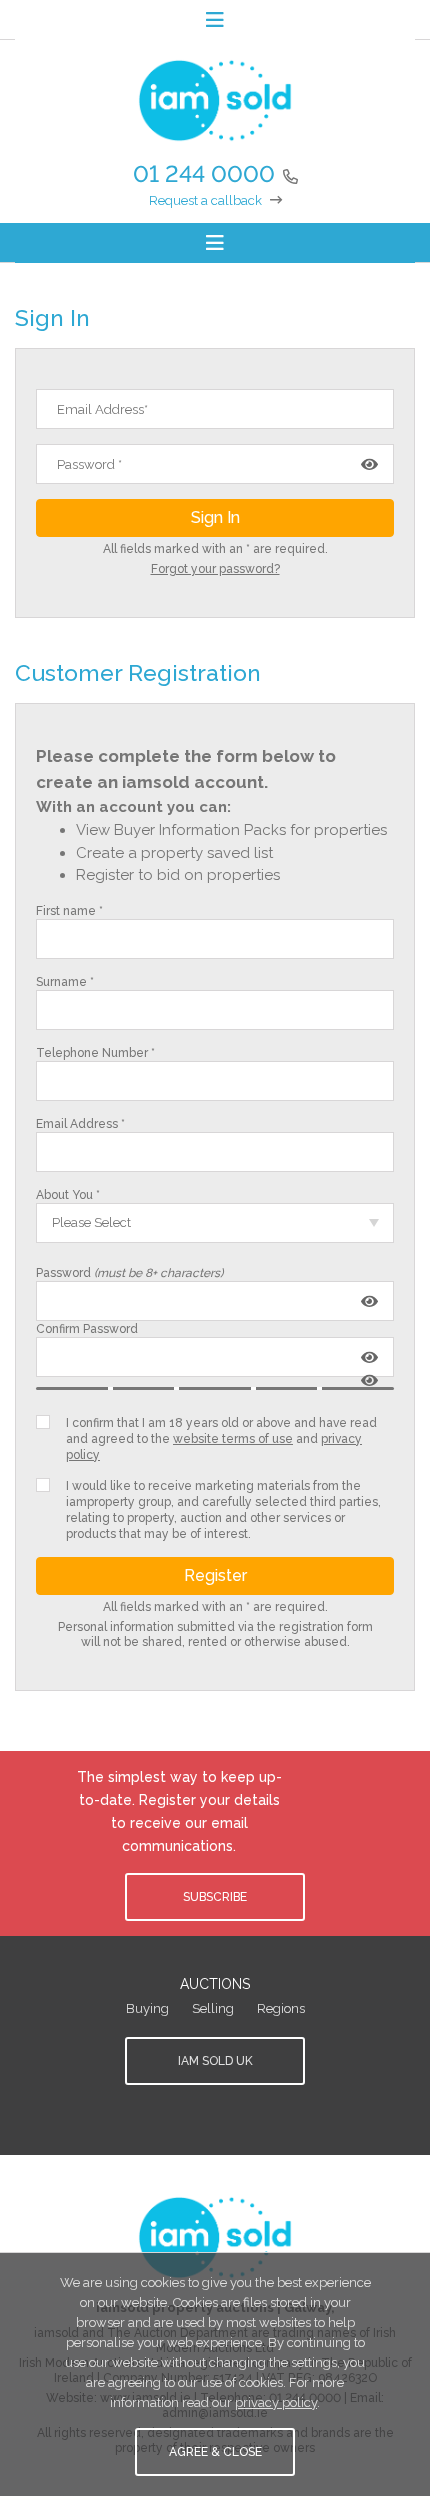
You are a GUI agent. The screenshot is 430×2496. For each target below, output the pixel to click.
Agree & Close (215, 2452)
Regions (281, 2008)
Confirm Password (87, 1329)
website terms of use (233, 1439)
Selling (213, 2008)
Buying (147, 2008)
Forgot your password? (215, 569)
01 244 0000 (204, 173)
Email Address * (80, 1124)
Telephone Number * (95, 1053)
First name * (69, 911)
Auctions (215, 1984)
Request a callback (205, 200)
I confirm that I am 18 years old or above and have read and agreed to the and (221, 1439)
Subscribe (215, 1897)
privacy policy (276, 2402)
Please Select (91, 1222)
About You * (68, 1195)
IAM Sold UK (215, 2061)
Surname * (65, 982)
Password (129, 1273)
